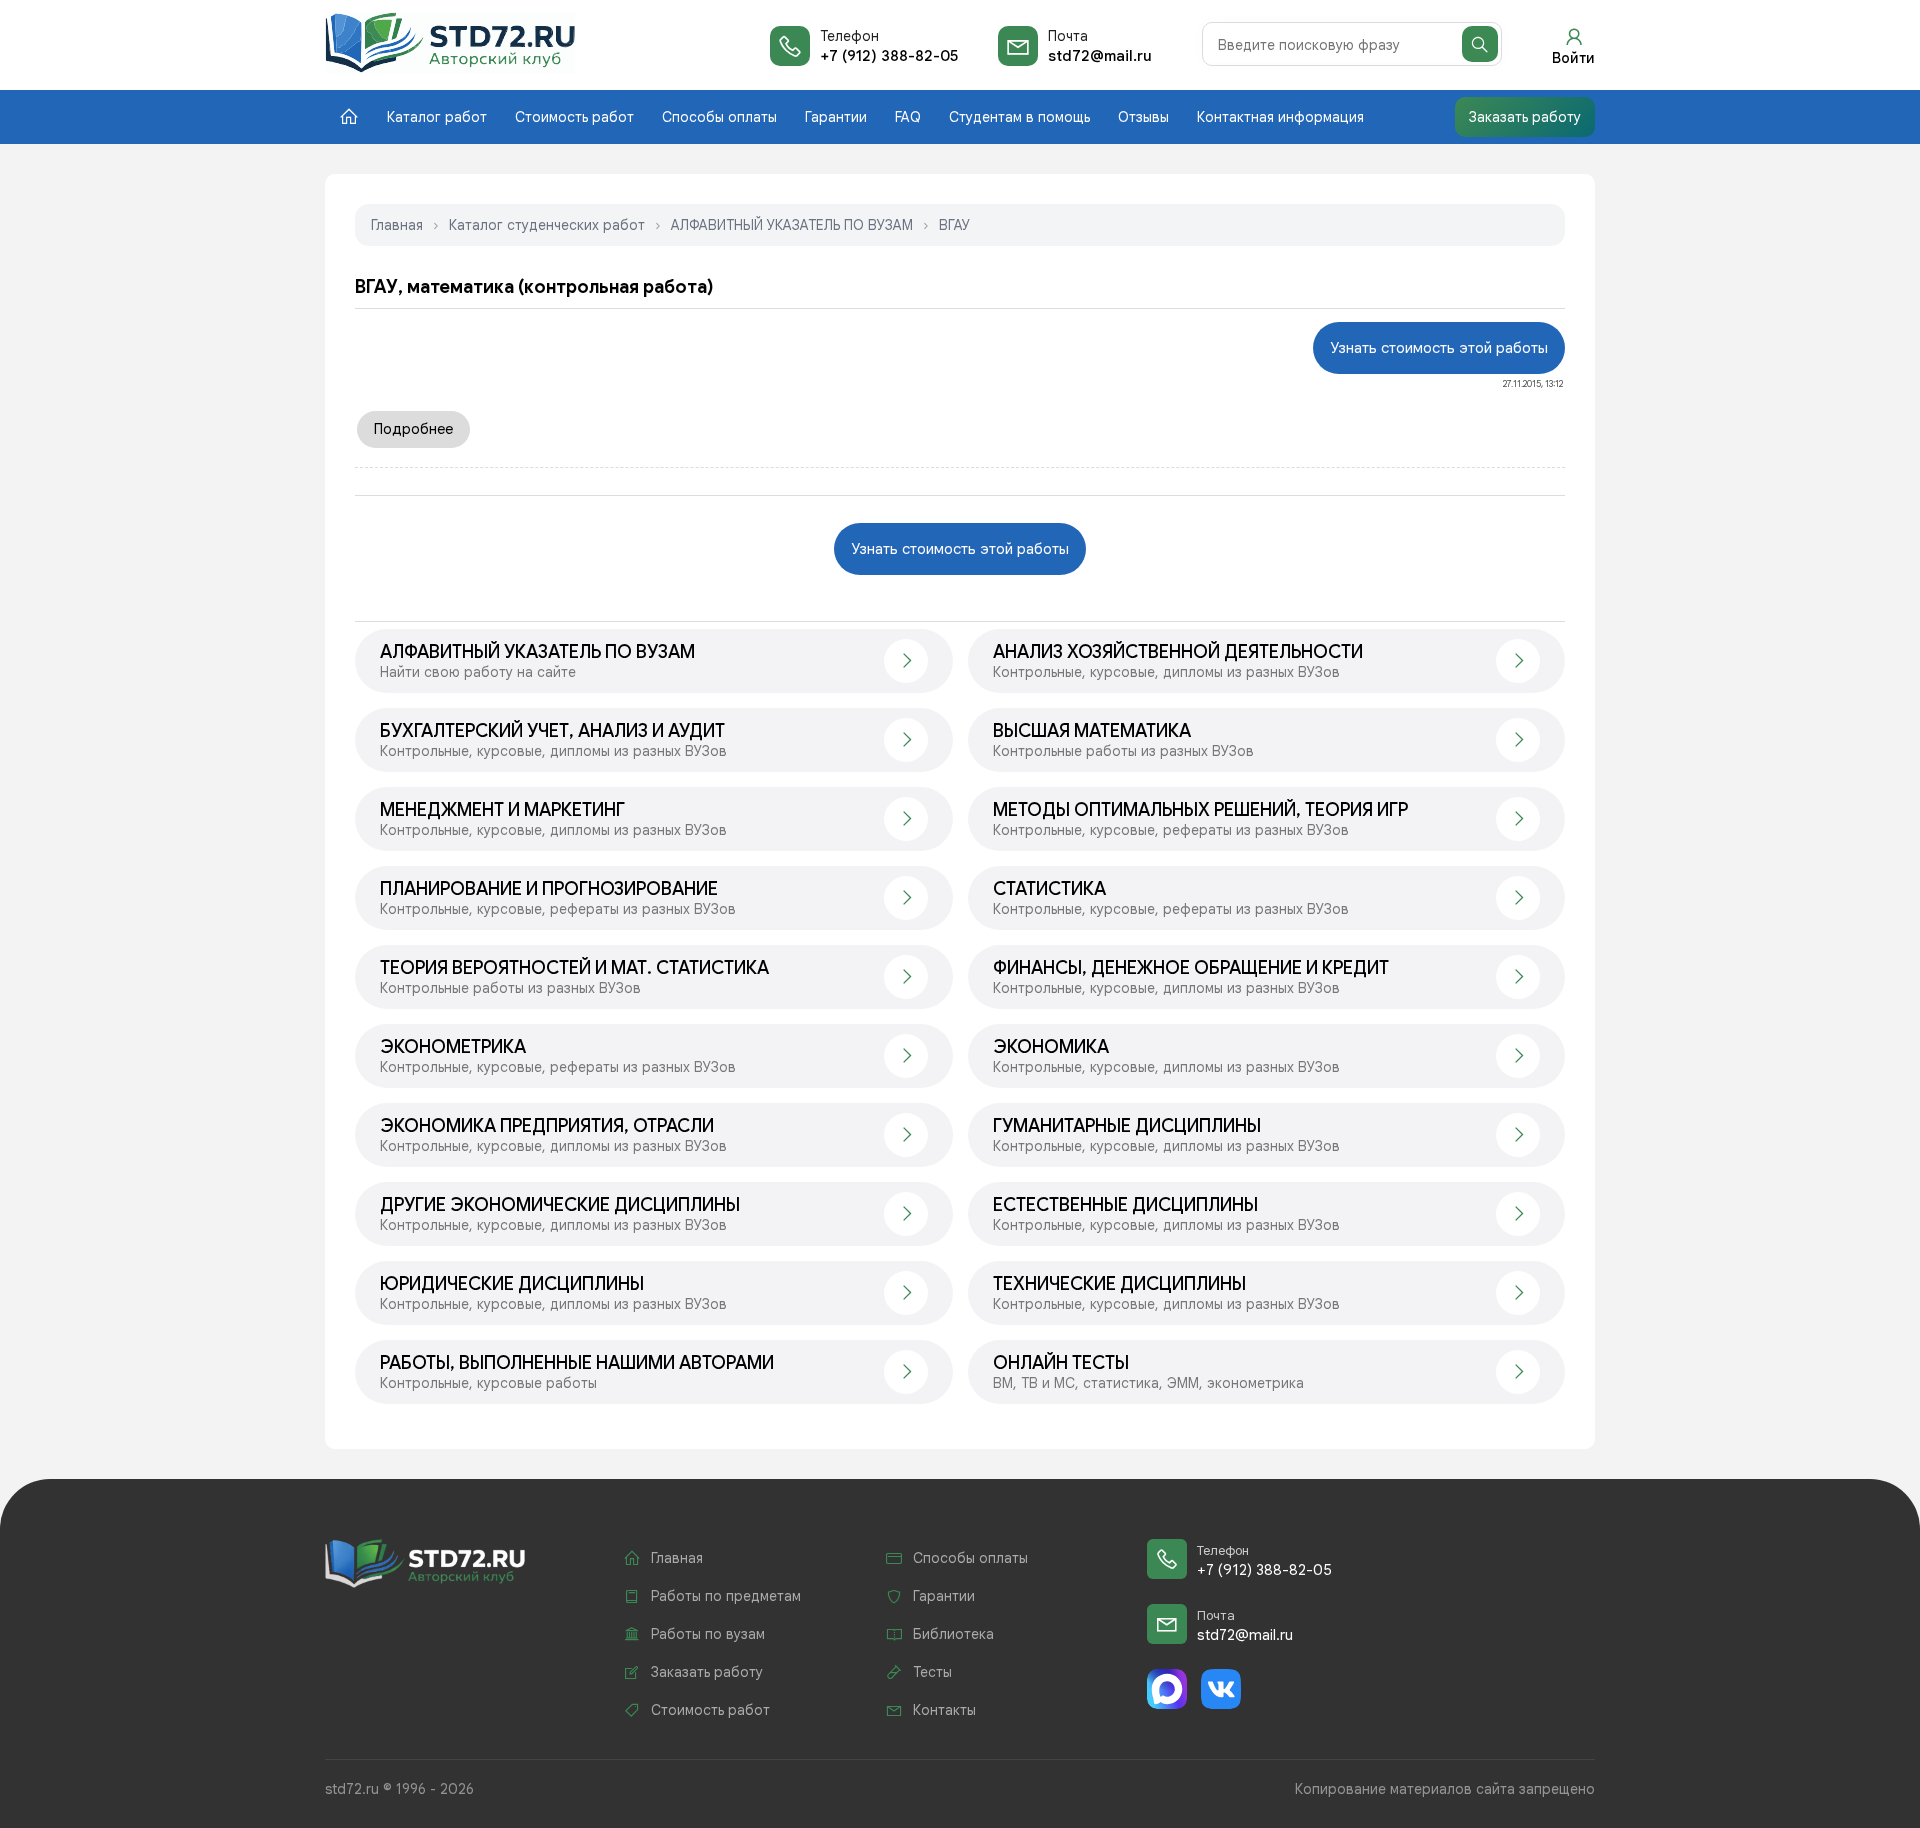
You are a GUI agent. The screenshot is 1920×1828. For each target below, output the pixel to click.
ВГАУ (954, 225)
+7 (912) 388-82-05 (889, 56)
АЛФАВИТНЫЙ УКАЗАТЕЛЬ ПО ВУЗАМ (792, 225)
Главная (397, 225)
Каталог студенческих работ (547, 225)
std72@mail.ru (1100, 56)
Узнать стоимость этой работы (1439, 348)
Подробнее (413, 429)
